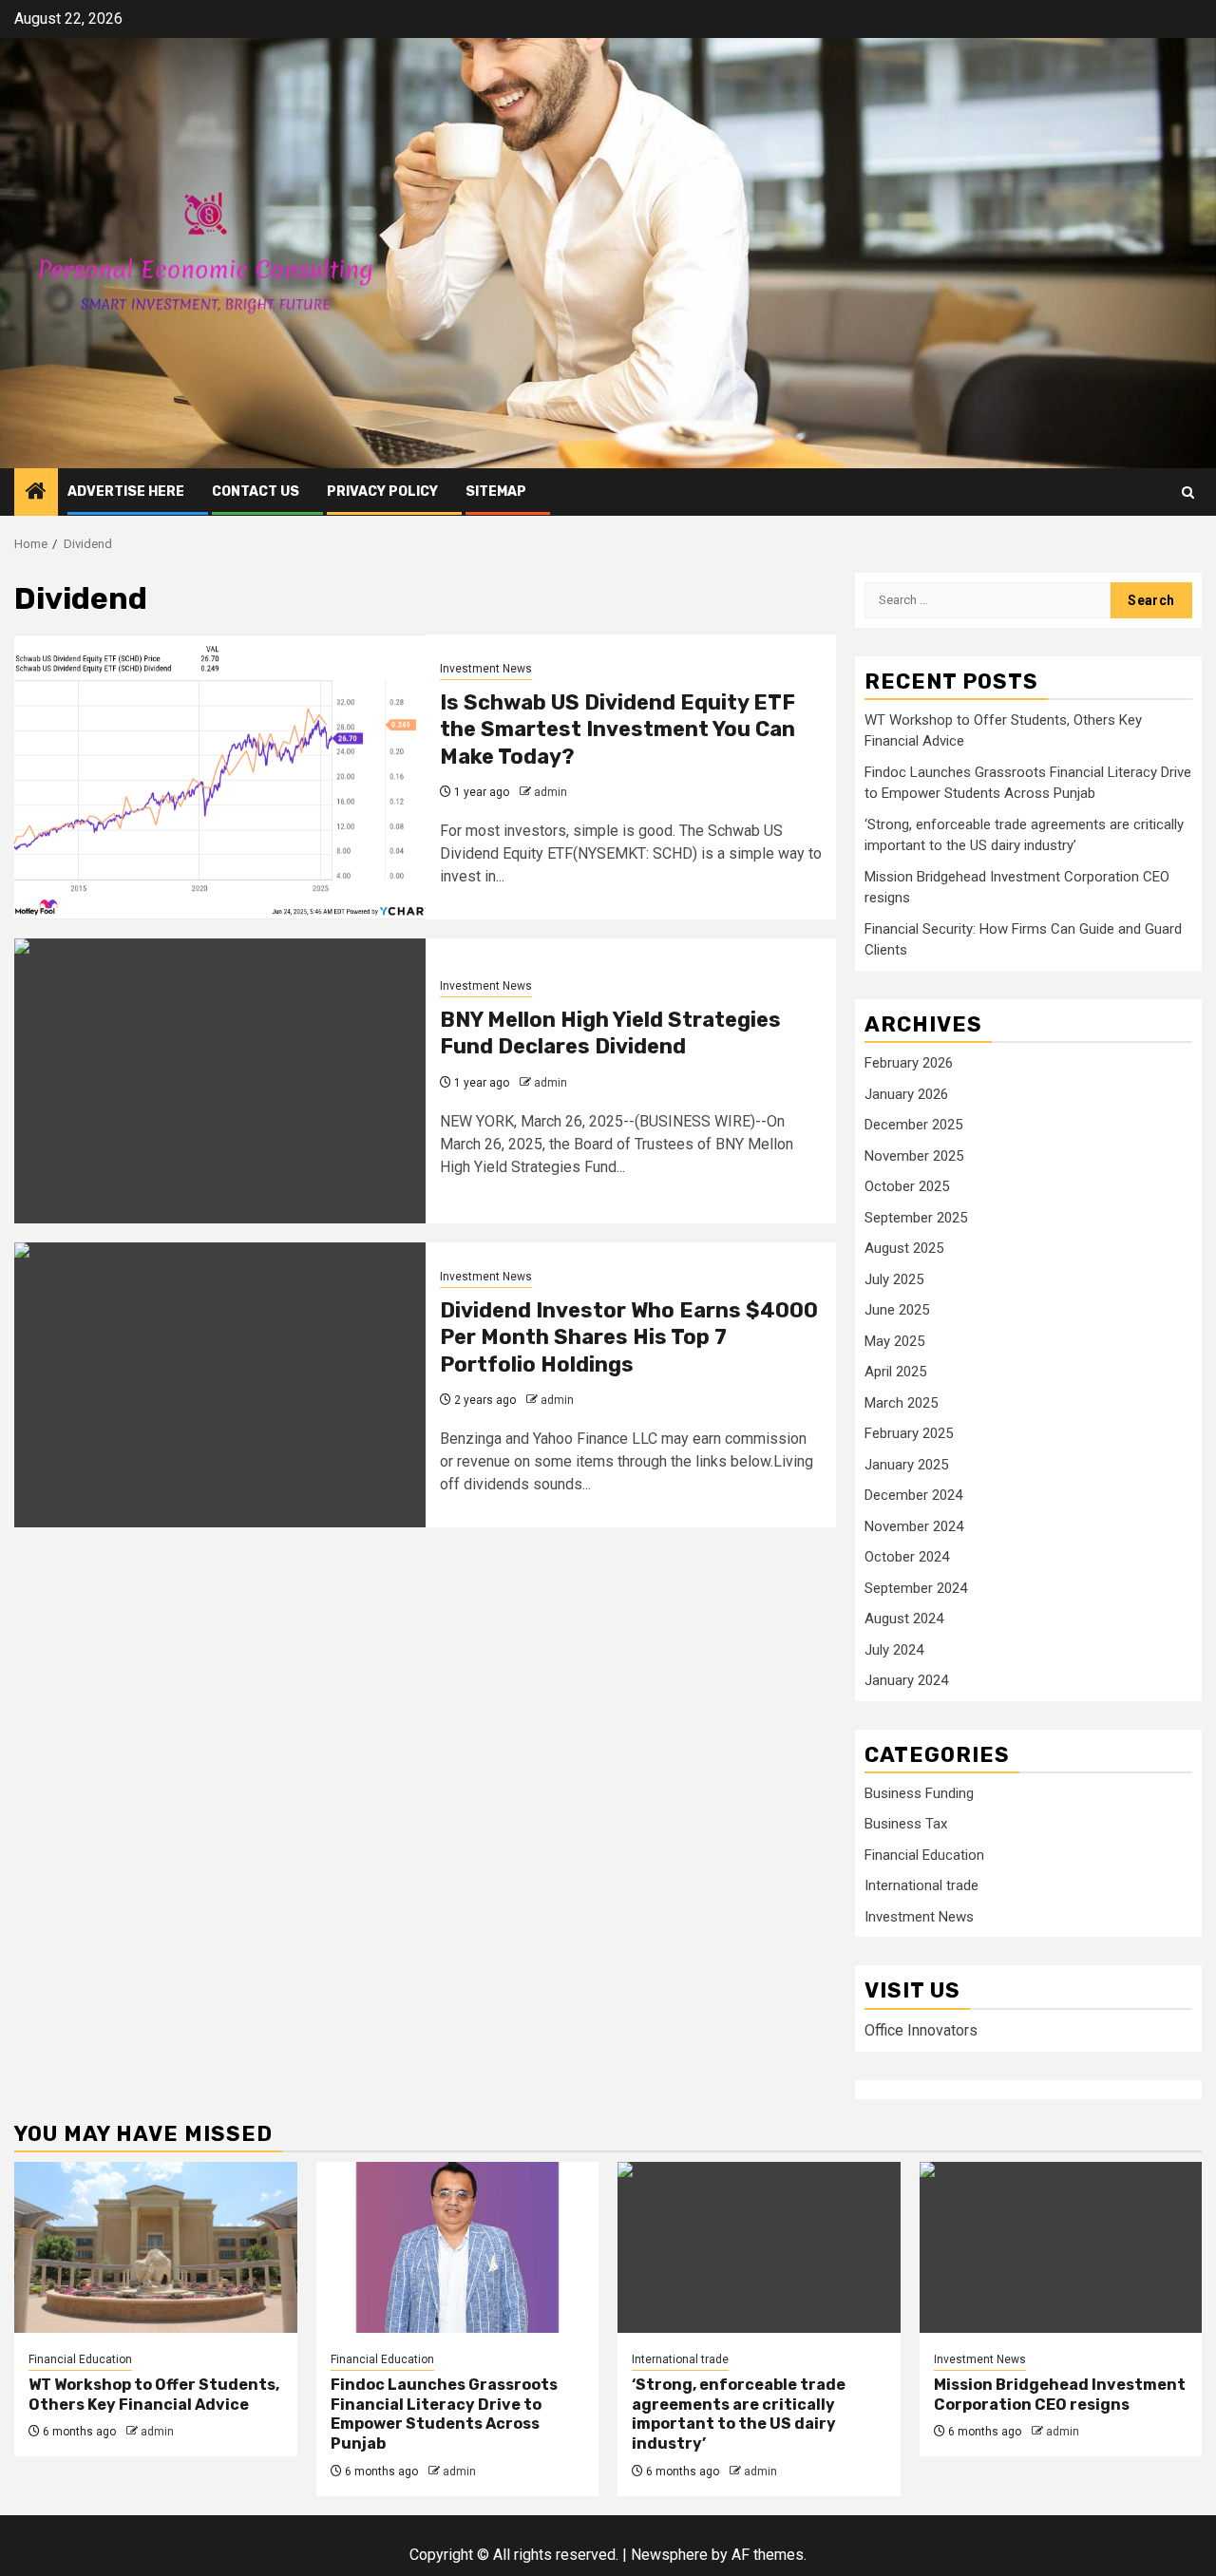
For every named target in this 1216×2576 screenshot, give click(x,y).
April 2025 (895, 1372)
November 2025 (914, 1156)
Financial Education (924, 1855)
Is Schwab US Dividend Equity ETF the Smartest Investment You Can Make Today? (617, 729)
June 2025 (897, 1310)
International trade (921, 1885)
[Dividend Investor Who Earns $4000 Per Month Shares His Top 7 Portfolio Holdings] (220, 1385)
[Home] (36, 493)
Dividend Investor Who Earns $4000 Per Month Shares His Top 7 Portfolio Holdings (629, 1337)
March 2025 (901, 1403)
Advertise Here (126, 492)
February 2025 (909, 1433)
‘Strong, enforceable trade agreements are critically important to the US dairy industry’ (739, 2414)
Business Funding (919, 1793)
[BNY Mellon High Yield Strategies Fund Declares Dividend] (220, 1081)
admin (551, 792)
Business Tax (906, 1824)
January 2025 (906, 1465)
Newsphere (669, 2555)
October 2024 (907, 1557)
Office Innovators (921, 2030)
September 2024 (916, 1588)
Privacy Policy (382, 492)
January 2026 (906, 1094)
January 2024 (906, 1680)
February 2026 (909, 1063)
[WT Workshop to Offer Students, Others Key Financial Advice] (156, 2247)
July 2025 (894, 1279)
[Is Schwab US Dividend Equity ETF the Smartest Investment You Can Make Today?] (220, 777)
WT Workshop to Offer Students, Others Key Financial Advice (154, 2395)
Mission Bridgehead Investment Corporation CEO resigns (1060, 2395)
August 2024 (904, 1619)
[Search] (1188, 492)
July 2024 (894, 1650)
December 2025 (913, 1125)
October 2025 (907, 1186)
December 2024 (913, 1495)
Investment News (486, 669)
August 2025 (904, 1248)
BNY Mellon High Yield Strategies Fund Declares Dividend (610, 1033)
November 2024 (914, 1526)
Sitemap (496, 492)
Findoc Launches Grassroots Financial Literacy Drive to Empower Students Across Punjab (444, 2414)
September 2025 (916, 1218)
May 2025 (894, 1341)
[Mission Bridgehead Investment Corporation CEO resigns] (1061, 2247)
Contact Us (256, 492)
